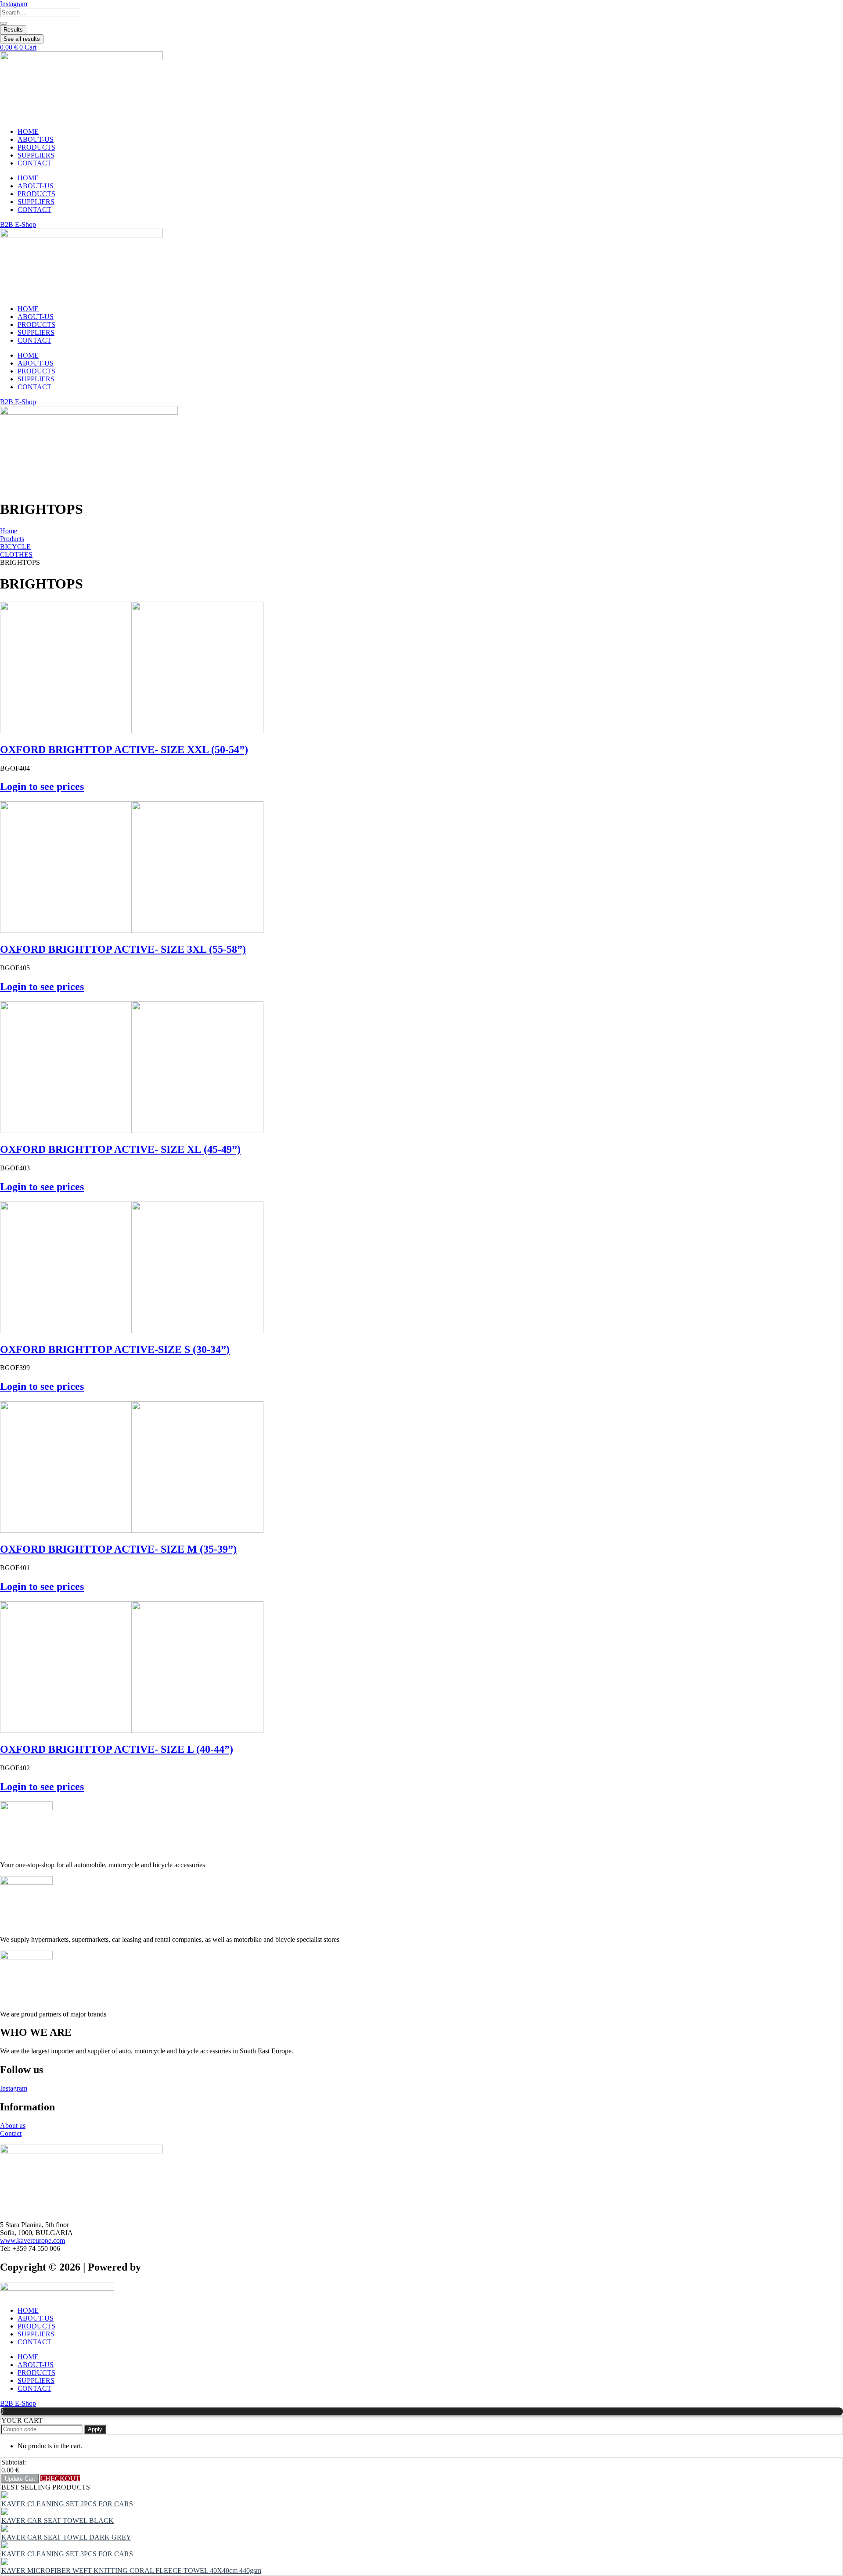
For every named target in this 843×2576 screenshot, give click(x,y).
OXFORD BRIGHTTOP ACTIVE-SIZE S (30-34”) (115, 1349)
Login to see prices (42, 786)
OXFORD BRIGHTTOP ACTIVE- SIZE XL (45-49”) (120, 1149)
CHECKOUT (60, 2478)
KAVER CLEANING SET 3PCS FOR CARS (67, 2554)
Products (12, 539)
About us (13, 2126)
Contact (11, 2133)
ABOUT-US (36, 139)
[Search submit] (4, 23)
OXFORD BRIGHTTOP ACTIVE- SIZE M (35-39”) (118, 1549)
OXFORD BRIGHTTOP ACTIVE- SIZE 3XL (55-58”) (123, 949)
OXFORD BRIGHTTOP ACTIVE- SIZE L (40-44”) (117, 1749)
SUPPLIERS (36, 155)
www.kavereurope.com (32, 2241)
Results (13, 30)
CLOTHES (16, 554)
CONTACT (34, 163)
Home (9, 531)
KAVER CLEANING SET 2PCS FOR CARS (67, 2504)
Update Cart (20, 2479)
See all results (22, 39)
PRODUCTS (36, 147)
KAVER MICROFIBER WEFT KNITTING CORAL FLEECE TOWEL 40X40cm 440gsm (131, 2571)
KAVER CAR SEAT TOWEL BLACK (58, 2520)
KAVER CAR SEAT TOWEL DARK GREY (66, 2537)
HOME (28, 131)
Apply (95, 2429)
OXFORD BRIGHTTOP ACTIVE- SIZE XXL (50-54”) (124, 750)
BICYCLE (15, 547)
